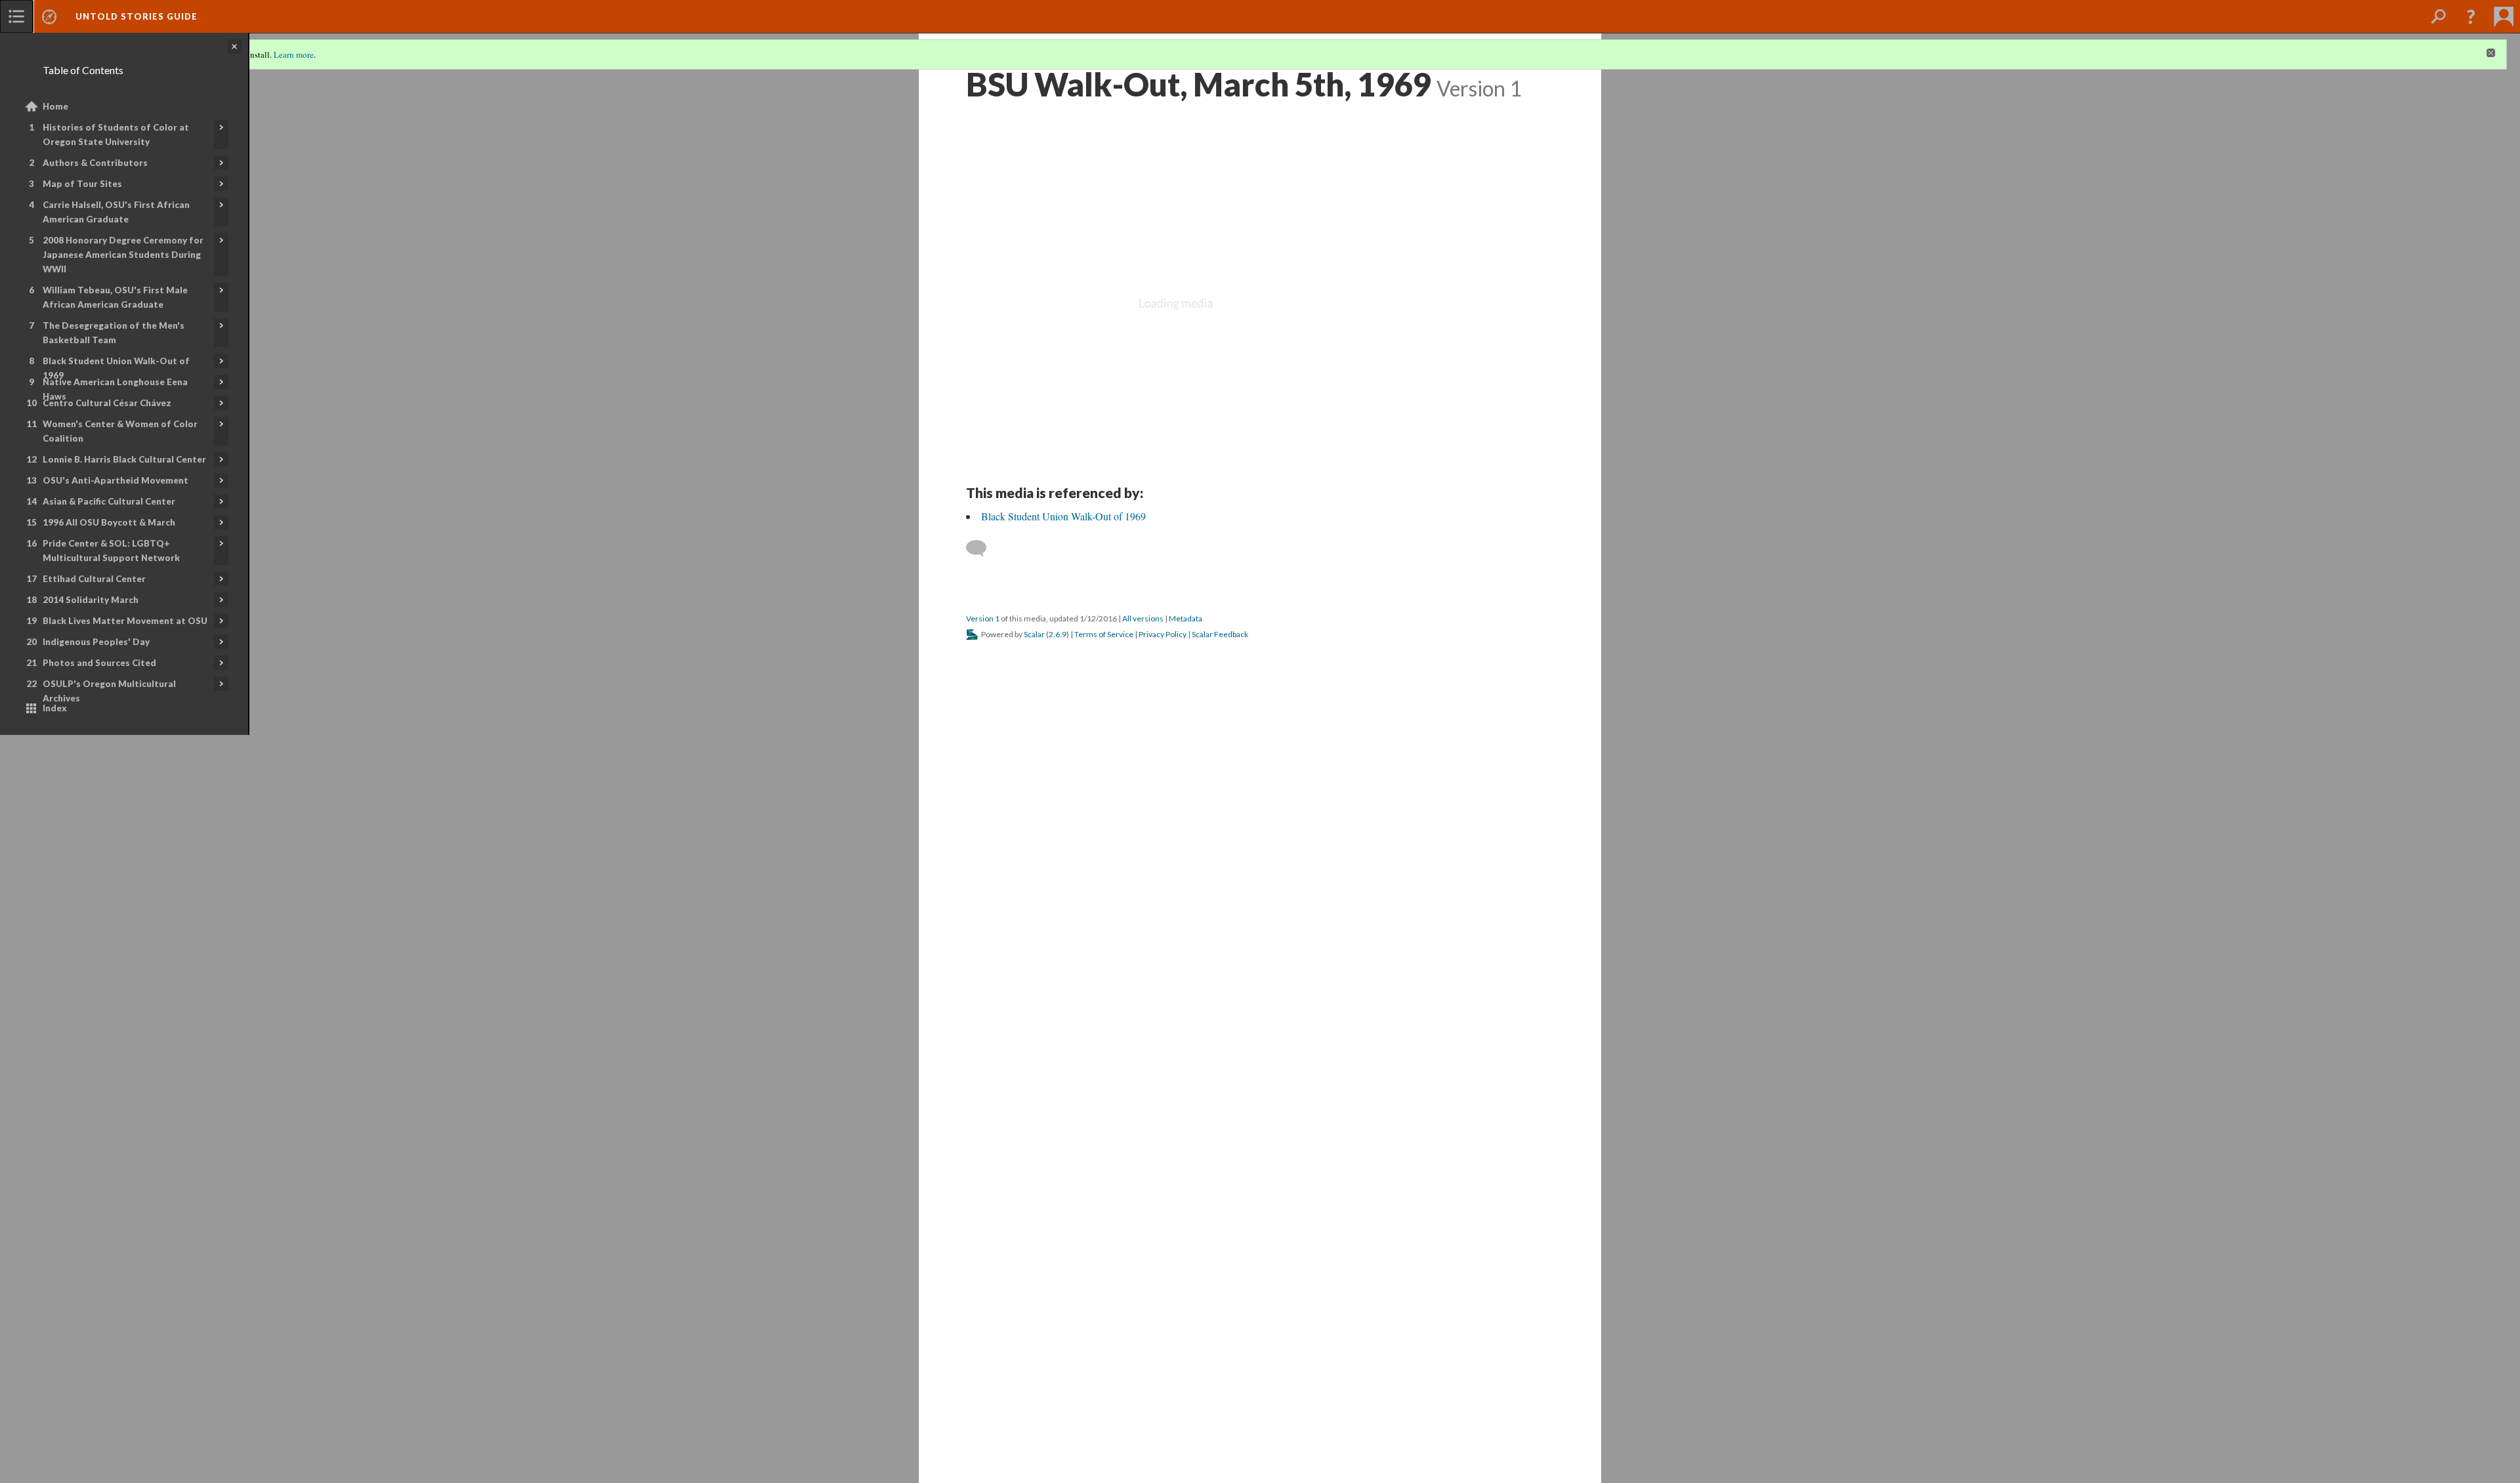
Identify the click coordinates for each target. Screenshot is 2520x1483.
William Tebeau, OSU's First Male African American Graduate (115, 297)
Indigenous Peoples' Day (96, 642)
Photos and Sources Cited (99, 663)
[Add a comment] (982, 549)
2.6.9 (1058, 634)
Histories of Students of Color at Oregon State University (116, 135)
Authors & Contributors (95, 163)
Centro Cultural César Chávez (107, 403)
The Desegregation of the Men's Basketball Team (114, 333)
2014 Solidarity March (91, 600)
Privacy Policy (1163, 634)
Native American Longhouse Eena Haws (115, 389)
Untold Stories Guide (136, 16)
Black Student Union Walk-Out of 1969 (116, 368)
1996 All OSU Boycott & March (109, 522)
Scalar (1034, 634)
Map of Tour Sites (82, 184)
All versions (1143, 618)
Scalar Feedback (1220, 634)
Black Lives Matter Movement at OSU (125, 621)
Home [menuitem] (55, 106)
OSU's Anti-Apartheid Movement (115, 480)
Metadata (1186, 618)
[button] (2471, 16)
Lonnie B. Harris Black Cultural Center (124, 459)
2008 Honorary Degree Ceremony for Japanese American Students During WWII (123, 255)
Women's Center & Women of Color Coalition (120, 431)
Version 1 (983, 618)
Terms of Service (1104, 634)
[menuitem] (16, 16)
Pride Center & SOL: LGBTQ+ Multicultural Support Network (111, 551)
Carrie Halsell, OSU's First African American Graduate (116, 212)
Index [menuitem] (55, 708)
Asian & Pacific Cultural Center (109, 501)
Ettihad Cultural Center (94, 579)
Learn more (294, 54)
